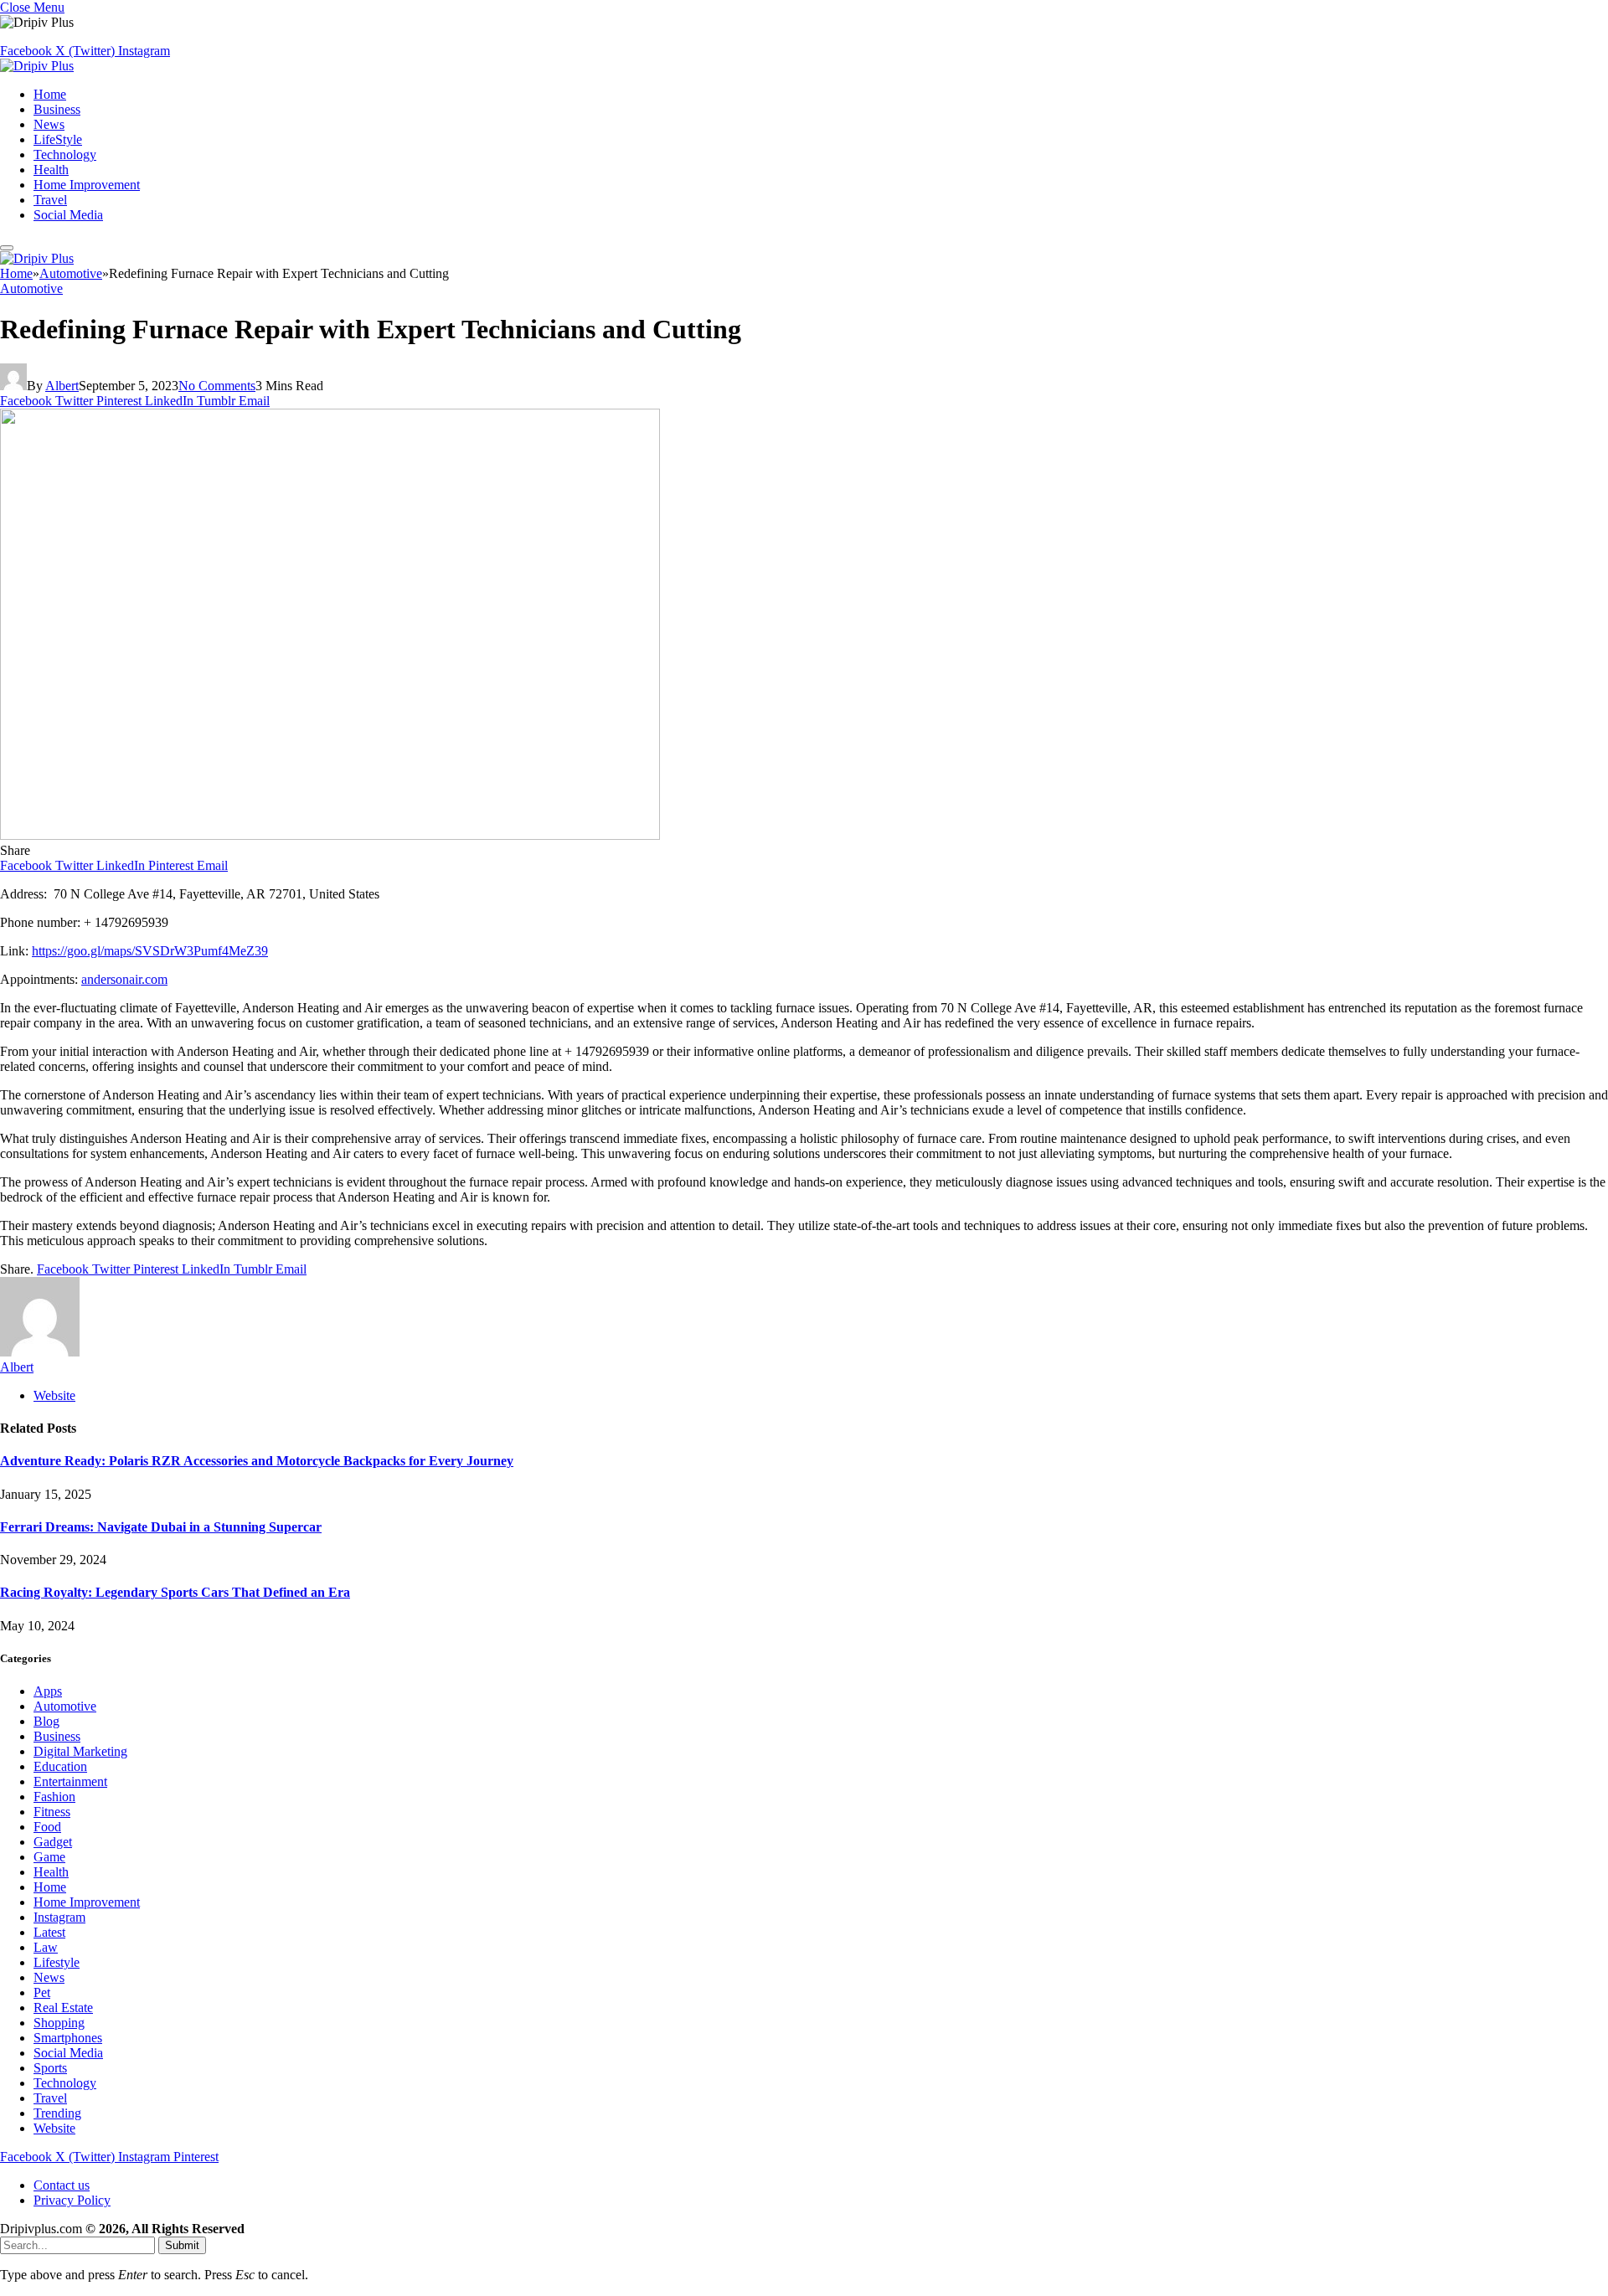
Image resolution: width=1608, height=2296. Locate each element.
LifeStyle (58, 139)
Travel (50, 200)
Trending (57, 2113)
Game (49, 1857)
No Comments (217, 386)
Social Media (68, 215)
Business (57, 109)
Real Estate (63, 2008)
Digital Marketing (80, 1751)
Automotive (31, 288)
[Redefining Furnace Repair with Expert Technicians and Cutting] (330, 835)
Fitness (52, 1812)
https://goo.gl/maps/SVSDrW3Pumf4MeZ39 (150, 951)
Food (47, 1827)
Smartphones (68, 2038)
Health (51, 170)
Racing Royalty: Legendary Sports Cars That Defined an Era (175, 1592)
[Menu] (7, 248)
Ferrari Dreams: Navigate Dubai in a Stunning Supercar (161, 1527)
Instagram (59, 1917)
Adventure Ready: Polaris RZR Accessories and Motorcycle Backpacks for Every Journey (257, 1461)
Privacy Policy (72, 2200)
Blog (46, 1721)
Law (46, 1947)
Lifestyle (57, 1962)
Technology (65, 154)
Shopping (59, 2023)
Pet (42, 1992)
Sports (50, 2068)
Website (54, 2128)
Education (60, 1766)
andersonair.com (124, 979)
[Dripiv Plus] (37, 66)
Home (50, 94)
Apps (48, 1691)
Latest (49, 1932)
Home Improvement (87, 185)
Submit (182, 2245)
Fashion (54, 1797)
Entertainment (70, 1781)
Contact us (62, 2185)
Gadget (53, 1842)
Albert (62, 386)
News (49, 124)
